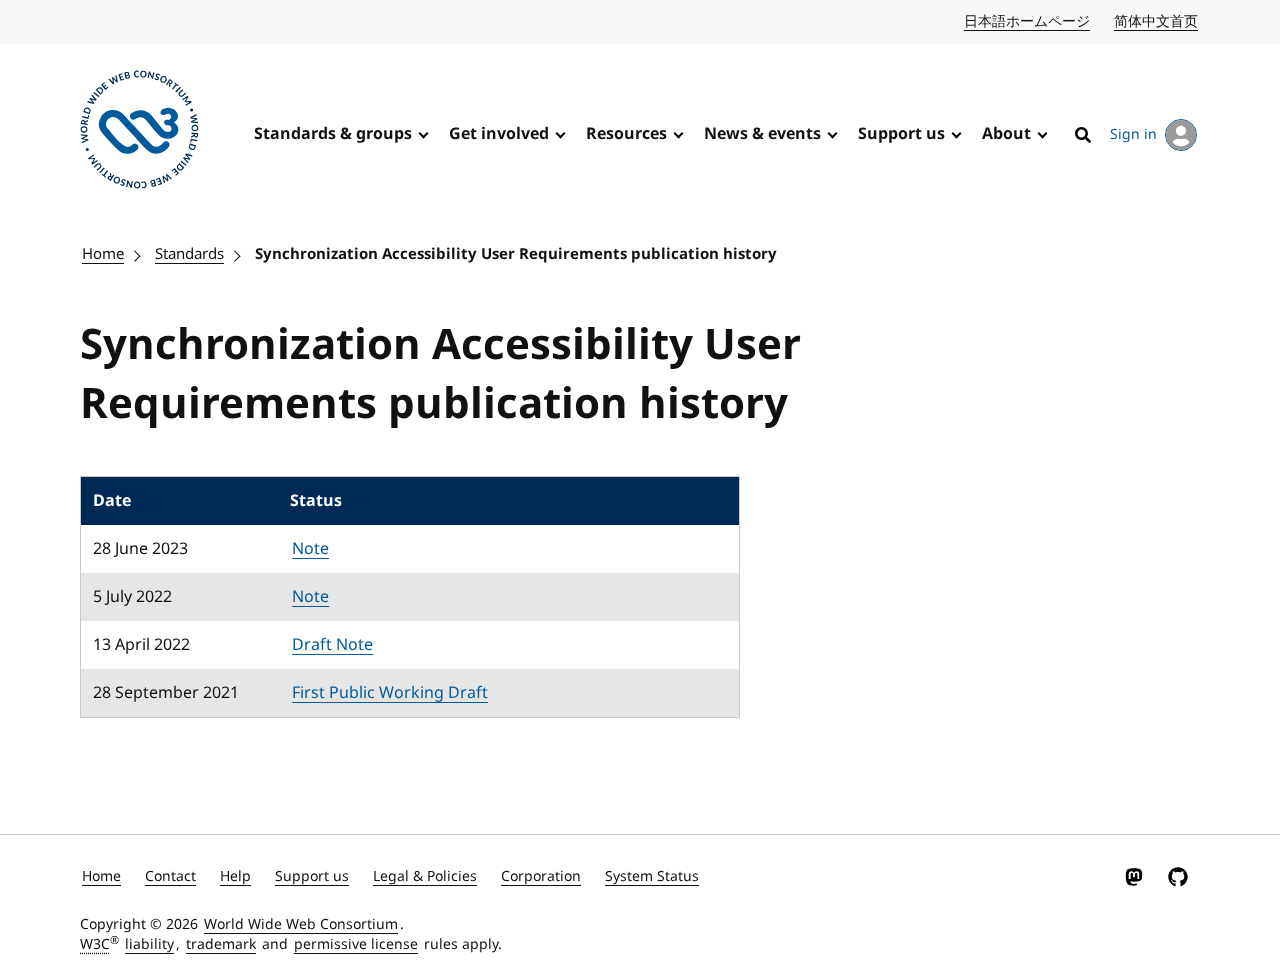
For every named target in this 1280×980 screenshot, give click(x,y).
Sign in (1133, 134)
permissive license (356, 944)
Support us (901, 134)
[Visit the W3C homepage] (139, 133)
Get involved (499, 134)
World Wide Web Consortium (301, 924)
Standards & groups (333, 134)
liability (149, 944)
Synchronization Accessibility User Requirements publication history (516, 254)
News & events (762, 134)
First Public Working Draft (390, 693)
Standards (189, 254)
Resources (626, 134)
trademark (221, 944)
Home (103, 254)
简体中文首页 (1157, 21)
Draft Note (332, 645)
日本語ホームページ (1028, 21)
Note (310, 549)
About (1006, 134)
